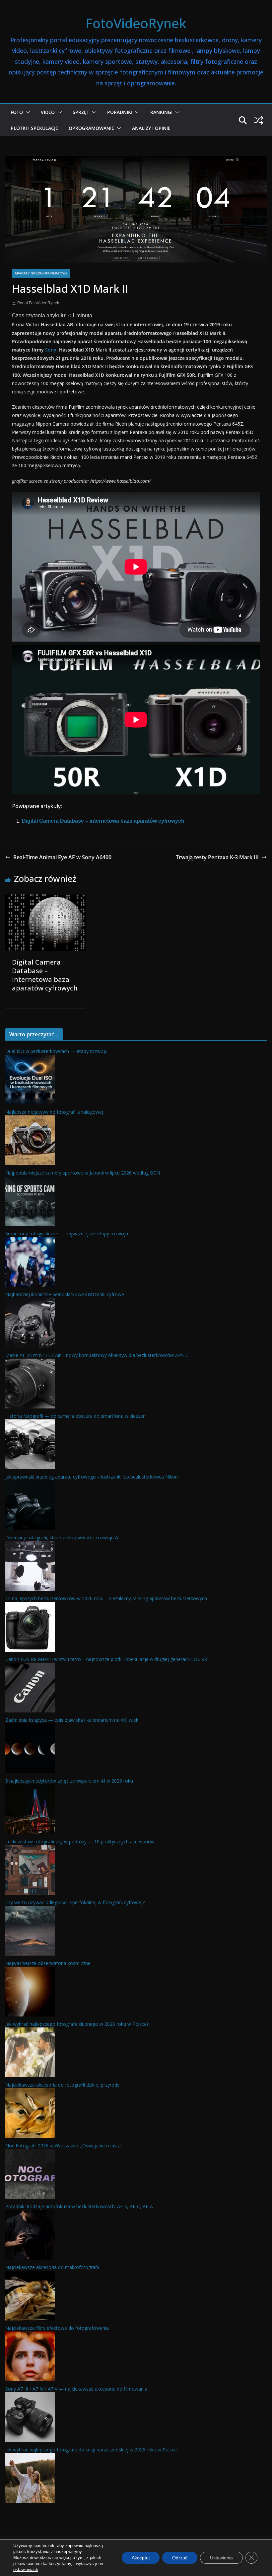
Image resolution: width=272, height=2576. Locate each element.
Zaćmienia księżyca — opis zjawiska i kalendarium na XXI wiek (72, 1720)
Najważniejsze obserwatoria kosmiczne (48, 1963)
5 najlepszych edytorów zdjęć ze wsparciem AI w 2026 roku (69, 1781)
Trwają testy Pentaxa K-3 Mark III (217, 857)
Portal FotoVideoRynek (38, 303)
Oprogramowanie (91, 128)
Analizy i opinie (151, 128)
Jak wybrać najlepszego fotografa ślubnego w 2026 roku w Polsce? (77, 2024)
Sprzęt (81, 112)
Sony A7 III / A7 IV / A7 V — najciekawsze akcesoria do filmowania (76, 2389)
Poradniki (120, 112)
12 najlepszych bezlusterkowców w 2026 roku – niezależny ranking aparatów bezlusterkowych (106, 1598)
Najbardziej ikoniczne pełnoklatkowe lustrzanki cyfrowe (65, 1294)
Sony (51, 350)
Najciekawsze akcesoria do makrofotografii (52, 2267)
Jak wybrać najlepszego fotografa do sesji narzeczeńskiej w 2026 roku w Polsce (91, 2450)
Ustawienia (221, 2558)
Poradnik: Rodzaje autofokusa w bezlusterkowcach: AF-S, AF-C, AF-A (79, 2206)
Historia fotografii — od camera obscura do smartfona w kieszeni (76, 1416)
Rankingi (161, 112)
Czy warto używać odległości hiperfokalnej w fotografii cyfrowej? (75, 1902)
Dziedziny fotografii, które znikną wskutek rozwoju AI (62, 1538)
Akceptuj (141, 2558)
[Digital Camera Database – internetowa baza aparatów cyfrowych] (46, 899)
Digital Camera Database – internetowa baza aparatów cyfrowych (103, 821)
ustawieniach (26, 2570)
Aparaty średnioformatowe (41, 273)
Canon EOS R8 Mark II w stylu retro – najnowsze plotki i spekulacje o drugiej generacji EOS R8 (106, 1659)
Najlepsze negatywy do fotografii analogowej (54, 1112)
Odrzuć (180, 2558)
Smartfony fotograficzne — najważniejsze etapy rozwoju (67, 1234)
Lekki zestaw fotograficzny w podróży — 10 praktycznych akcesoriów (80, 1842)
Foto (17, 112)
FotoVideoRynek (136, 23)
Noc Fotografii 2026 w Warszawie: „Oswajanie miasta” (64, 2146)
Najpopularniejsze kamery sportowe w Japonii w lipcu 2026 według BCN (83, 1173)
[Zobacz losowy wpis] (259, 120)
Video (48, 112)
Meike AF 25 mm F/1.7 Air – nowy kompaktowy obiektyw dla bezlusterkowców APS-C (97, 1355)
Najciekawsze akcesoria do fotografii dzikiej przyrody (62, 2085)
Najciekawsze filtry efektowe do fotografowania (57, 2328)
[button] (27, 112)
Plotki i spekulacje (34, 128)
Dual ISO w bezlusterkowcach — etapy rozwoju (56, 1051)
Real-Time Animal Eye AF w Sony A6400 (62, 857)
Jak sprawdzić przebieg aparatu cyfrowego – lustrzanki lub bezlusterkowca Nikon (92, 1477)
